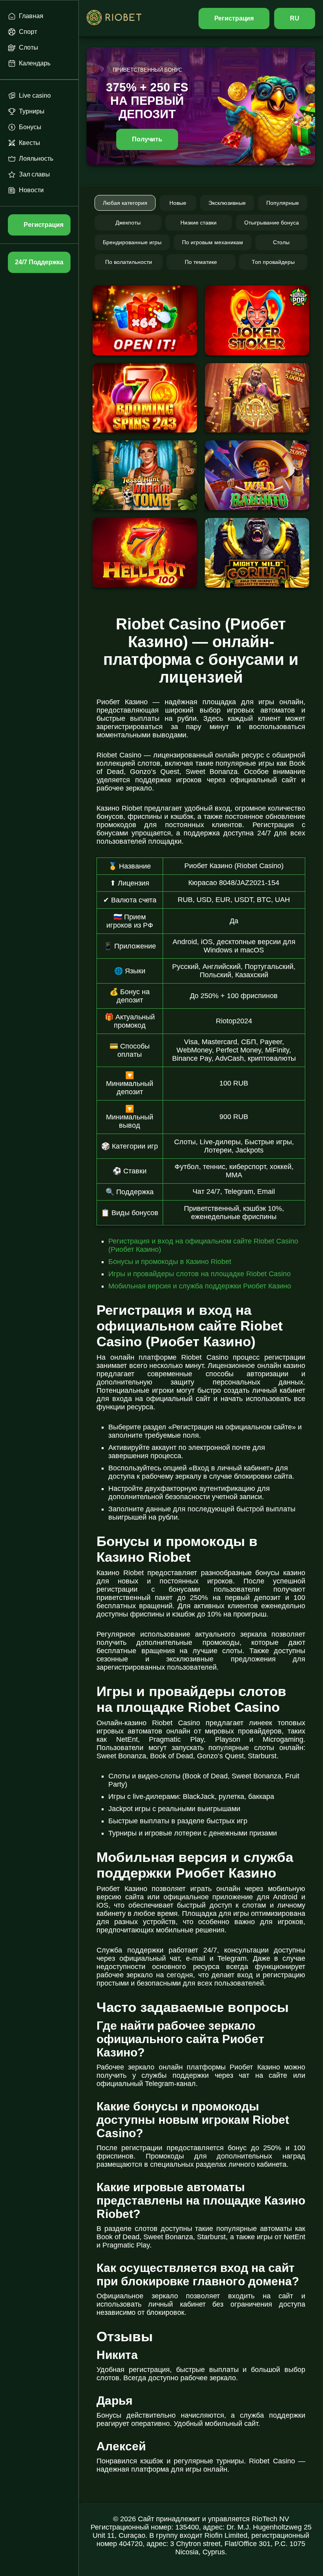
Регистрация (234, 18)
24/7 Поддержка (39, 262)
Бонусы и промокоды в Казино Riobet (170, 1262)
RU (295, 18)
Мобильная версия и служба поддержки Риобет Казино (200, 1286)
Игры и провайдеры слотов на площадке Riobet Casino (200, 1274)
